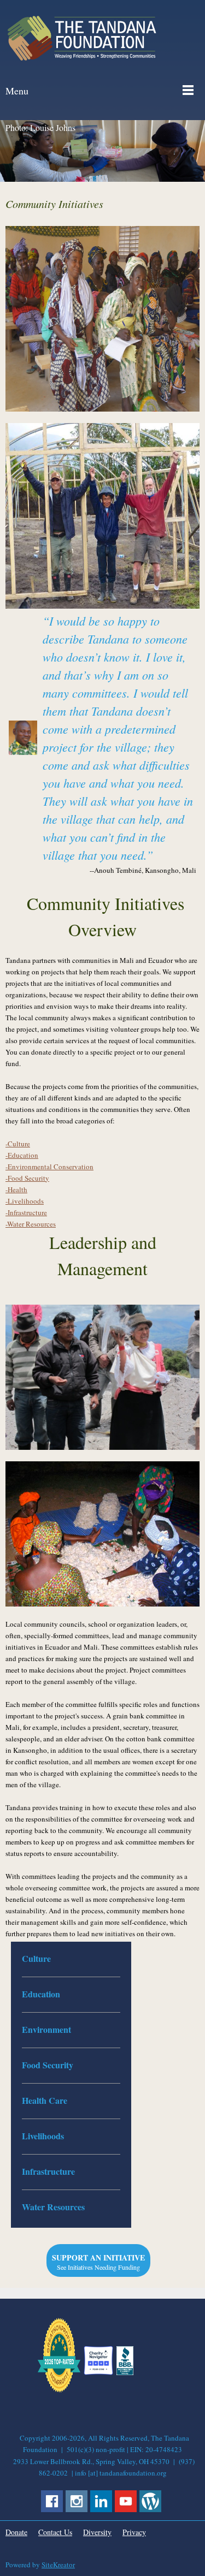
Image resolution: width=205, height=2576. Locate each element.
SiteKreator (58, 2565)
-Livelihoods (25, 1201)
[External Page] (125, 2372)
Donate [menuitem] (16, 2532)
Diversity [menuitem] (97, 2532)
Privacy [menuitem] (134, 2532)
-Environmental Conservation (49, 1167)
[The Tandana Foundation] (82, 38)
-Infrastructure (26, 1212)
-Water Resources (31, 1224)
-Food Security (27, 1178)
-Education (22, 1155)
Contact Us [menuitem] (55, 2532)
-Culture (18, 1144)
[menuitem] (71, 1959)
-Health (16, 1189)
